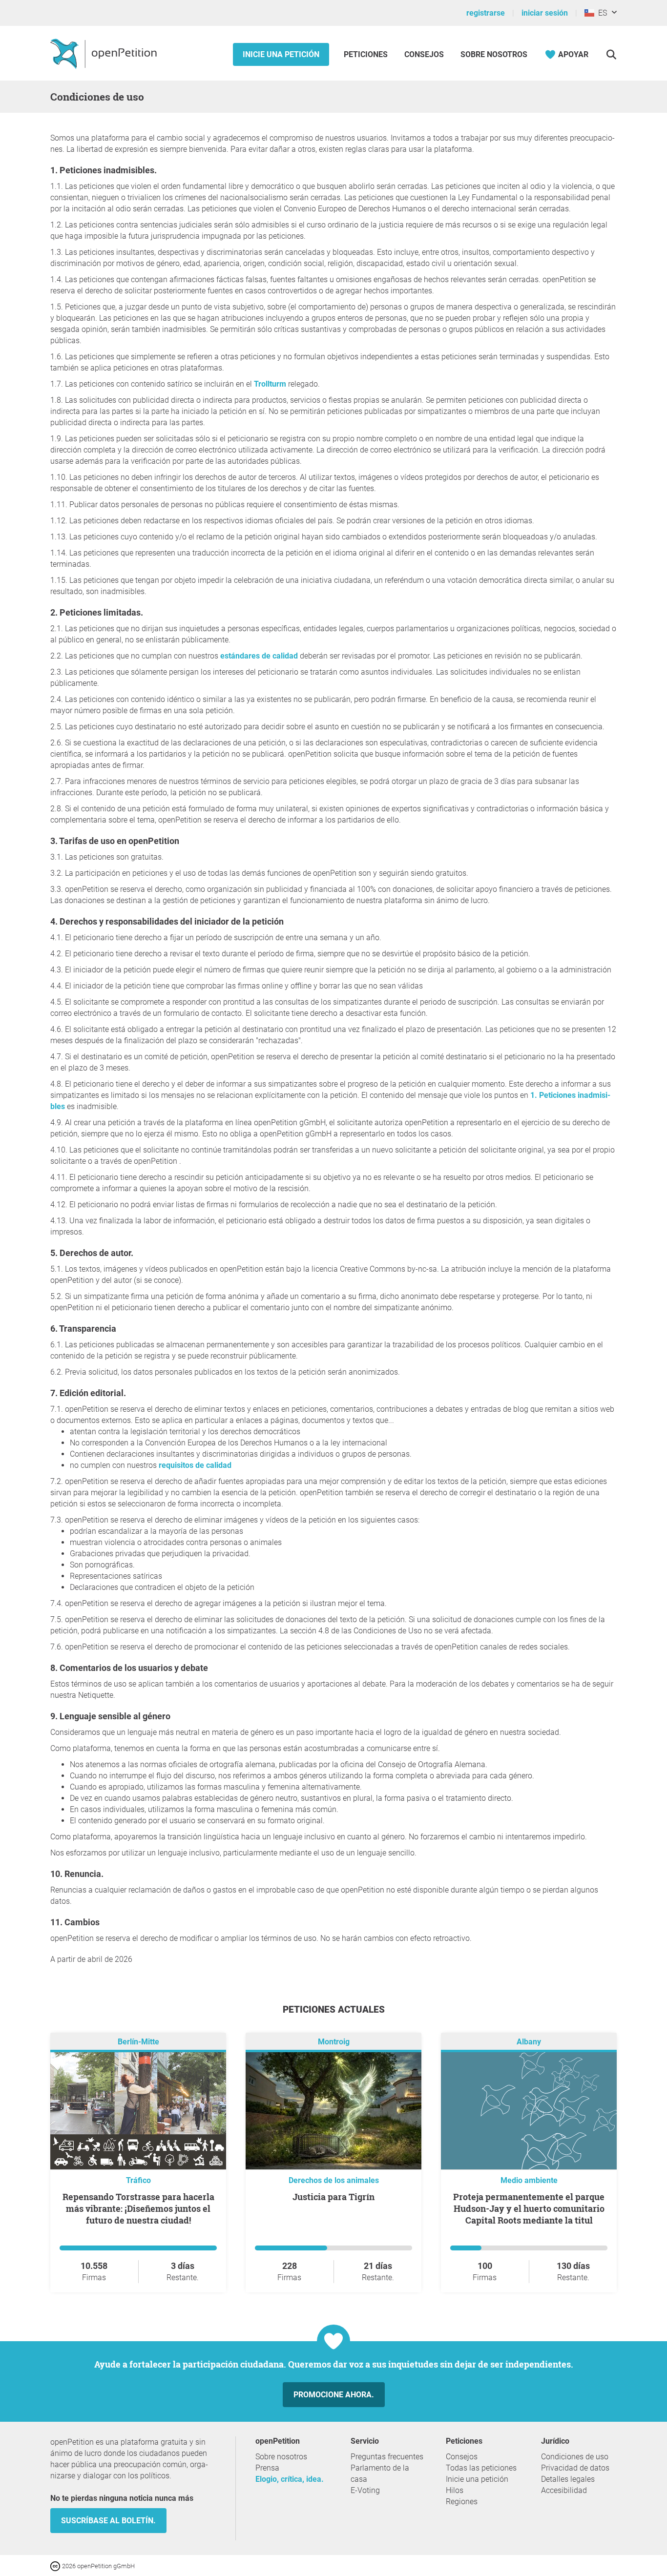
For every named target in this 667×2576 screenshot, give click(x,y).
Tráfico (138, 2180)
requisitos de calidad (195, 1465)
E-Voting (365, 2490)
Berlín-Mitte (138, 2042)
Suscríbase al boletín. (108, 2521)
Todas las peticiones (481, 2468)
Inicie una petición (281, 54)
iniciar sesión (545, 13)
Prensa (267, 2468)
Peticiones (367, 54)
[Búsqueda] (611, 54)
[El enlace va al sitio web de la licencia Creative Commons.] (56, 2566)
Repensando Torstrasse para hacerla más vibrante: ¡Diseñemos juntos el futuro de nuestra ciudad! (138, 2208)
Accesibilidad (564, 2490)
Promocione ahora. (334, 2395)
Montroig (334, 2042)
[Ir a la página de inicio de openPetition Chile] (105, 53)
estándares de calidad (259, 656)
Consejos (424, 54)
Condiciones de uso (575, 2457)
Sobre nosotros (494, 54)
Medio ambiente (529, 2180)
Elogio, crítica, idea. (290, 2479)
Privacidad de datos (575, 2468)
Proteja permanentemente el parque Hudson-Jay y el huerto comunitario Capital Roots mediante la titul (529, 2208)
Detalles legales (568, 2479)
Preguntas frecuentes (387, 2457)
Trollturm (271, 384)
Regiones (462, 2502)
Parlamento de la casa (380, 2473)
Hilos (455, 2490)
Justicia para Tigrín (333, 2197)
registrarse (486, 13)
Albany (529, 2042)
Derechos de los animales (334, 2180)
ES (601, 13)
